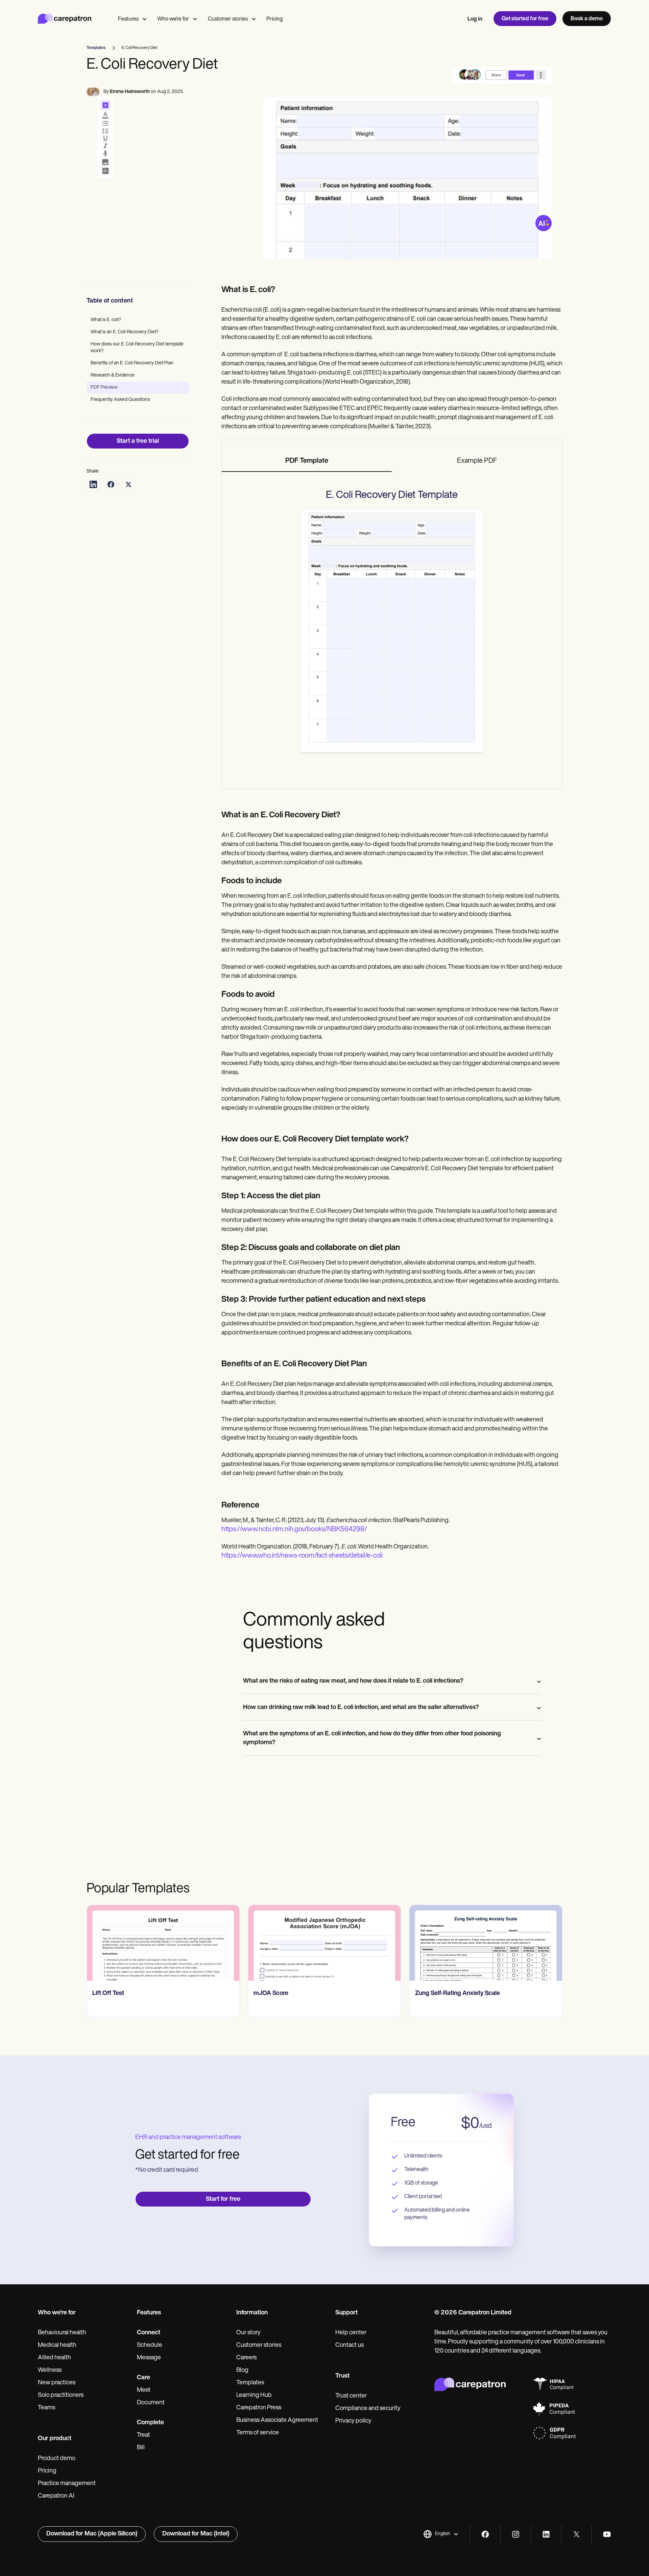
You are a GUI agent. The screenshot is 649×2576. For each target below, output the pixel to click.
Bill (141, 2448)
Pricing (274, 19)
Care (143, 2378)
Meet (144, 2390)
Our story (248, 2333)
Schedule (150, 2345)
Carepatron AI (56, 2496)
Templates (250, 2383)
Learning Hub (254, 2396)
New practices (57, 2383)
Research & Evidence (113, 375)
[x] (576, 2534)
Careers (246, 2358)
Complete (150, 2423)
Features (128, 19)
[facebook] (485, 2534)
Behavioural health (62, 2333)
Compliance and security (368, 2409)
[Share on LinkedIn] (93, 484)
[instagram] (516, 2534)
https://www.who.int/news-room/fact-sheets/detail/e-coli (302, 1556)
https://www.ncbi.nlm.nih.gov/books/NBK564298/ (294, 1530)
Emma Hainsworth (130, 92)
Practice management (67, 2484)
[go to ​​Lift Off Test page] (163, 1943)
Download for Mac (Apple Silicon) (92, 2534)
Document (151, 2403)
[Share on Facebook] (111, 484)
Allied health (54, 2358)
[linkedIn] (546, 2534)
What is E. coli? (106, 320)
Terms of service (258, 2433)
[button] (441, 2534)
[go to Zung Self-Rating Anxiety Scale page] (486, 1943)
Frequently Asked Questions (120, 400)
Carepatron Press (259, 2408)
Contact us (350, 2345)
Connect (149, 2333)
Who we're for (173, 19)
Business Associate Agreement (277, 2421)
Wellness (50, 2370)
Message (149, 2358)
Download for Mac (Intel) (196, 2534)
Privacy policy (353, 2421)
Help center (351, 2333)
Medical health (57, 2345)
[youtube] (607, 2534)
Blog (242, 2370)
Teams (46, 2408)
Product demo (57, 2459)
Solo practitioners (61, 2396)
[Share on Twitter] (128, 484)
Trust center (351, 2396)
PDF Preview (104, 388)
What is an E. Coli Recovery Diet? (125, 332)
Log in (475, 19)
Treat (143, 2435)
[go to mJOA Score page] (324, 1943)
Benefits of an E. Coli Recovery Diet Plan (132, 363)
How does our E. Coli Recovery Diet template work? (137, 348)
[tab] (307, 461)
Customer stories (228, 19)
